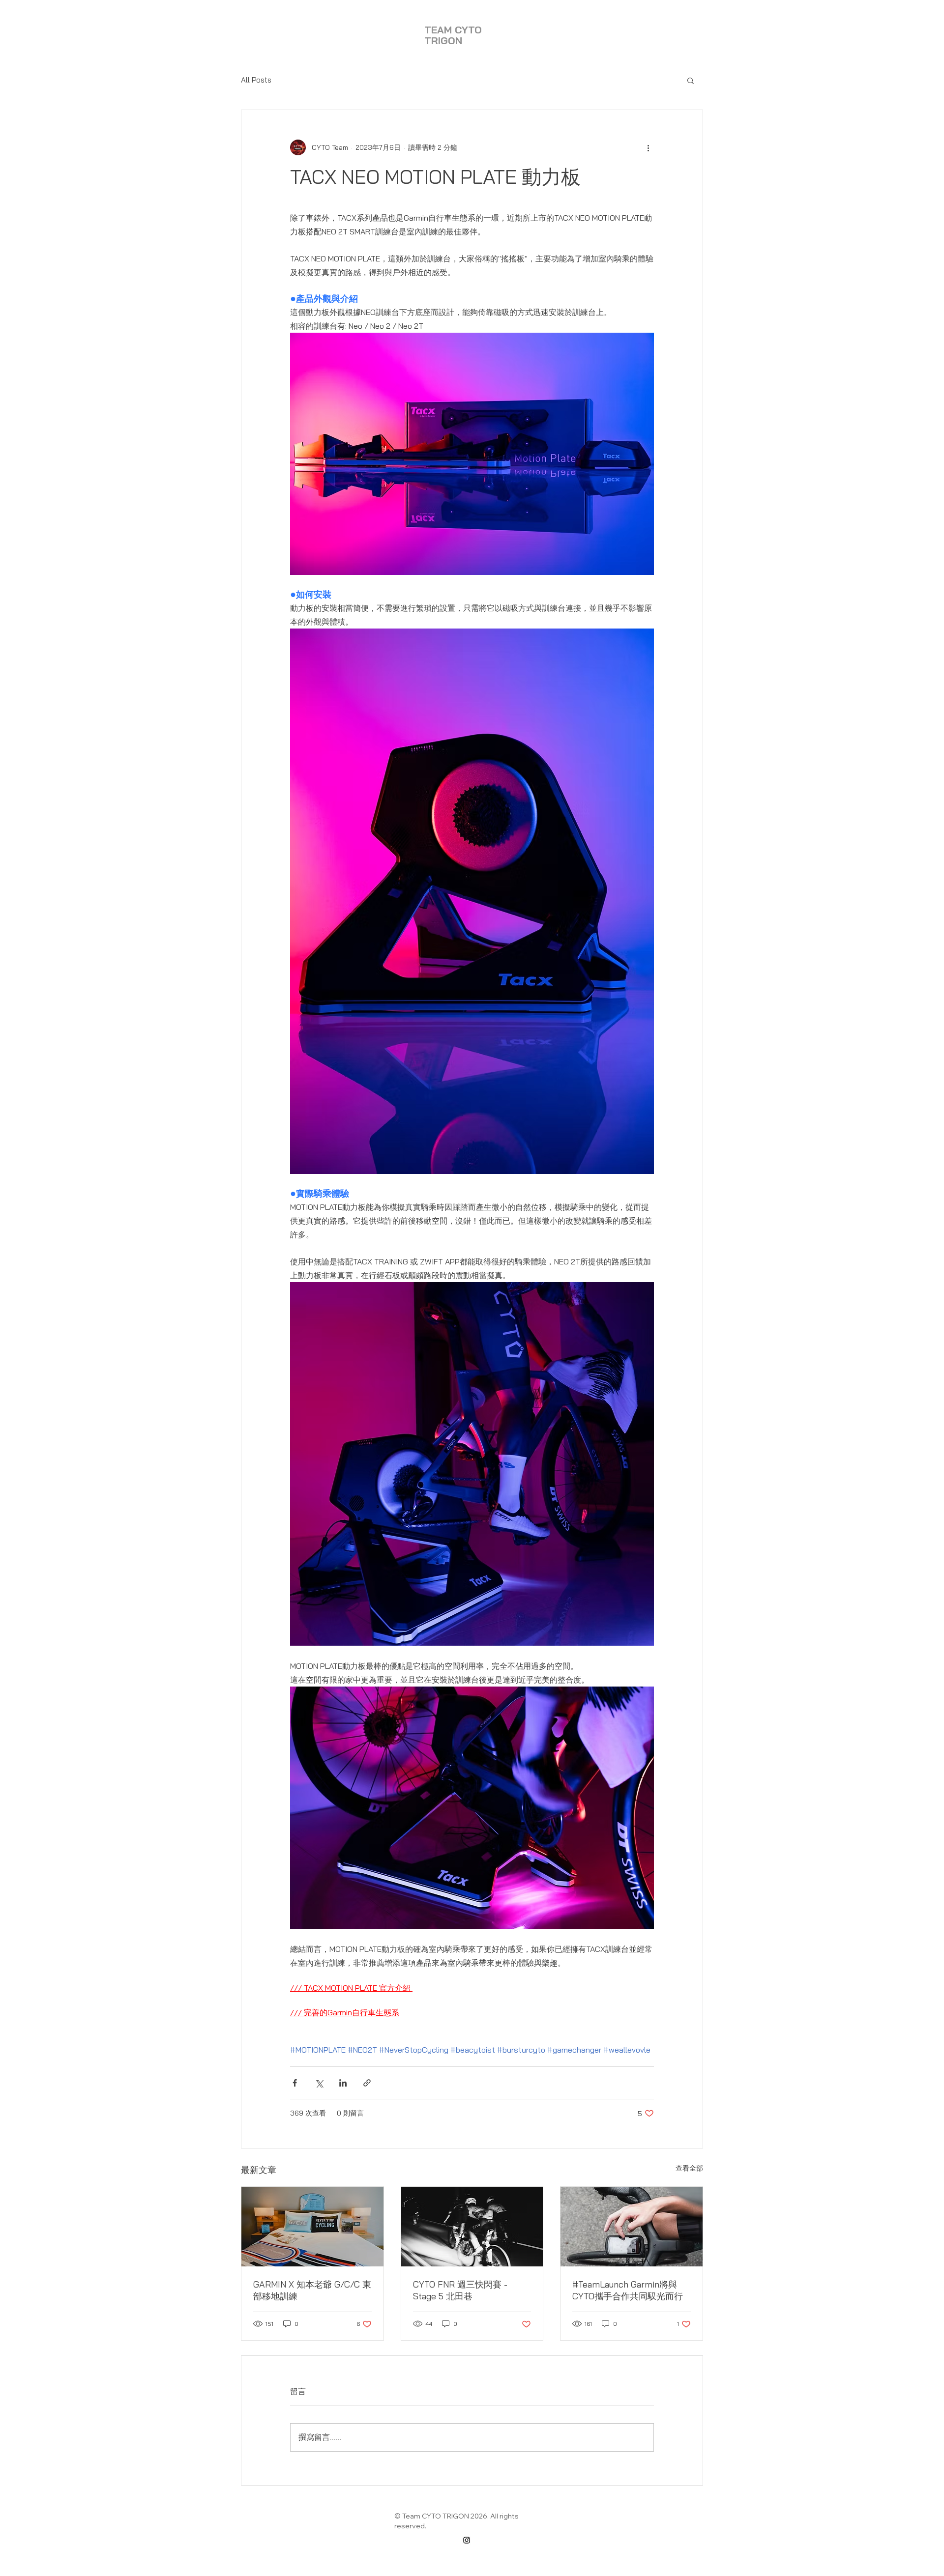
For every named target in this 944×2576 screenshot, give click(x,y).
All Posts (256, 80)
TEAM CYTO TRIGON (453, 35)
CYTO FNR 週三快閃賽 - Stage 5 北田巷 (460, 2290)
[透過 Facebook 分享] (295, 2083)
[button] (691, 80)
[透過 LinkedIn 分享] (343, 2083)
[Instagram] (467, 2540)
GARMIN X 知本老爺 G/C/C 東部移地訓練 (312, 2290)
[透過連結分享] (367, 2083)
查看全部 (689, 2168)
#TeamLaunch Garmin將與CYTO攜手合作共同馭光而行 (628, 2290)
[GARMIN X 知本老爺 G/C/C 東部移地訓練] (312, 2227)
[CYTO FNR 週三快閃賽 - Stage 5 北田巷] (472, 2227)
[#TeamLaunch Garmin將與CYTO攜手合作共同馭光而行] (632, 2227)
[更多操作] (648, 147)
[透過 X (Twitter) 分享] (319, 2083)
